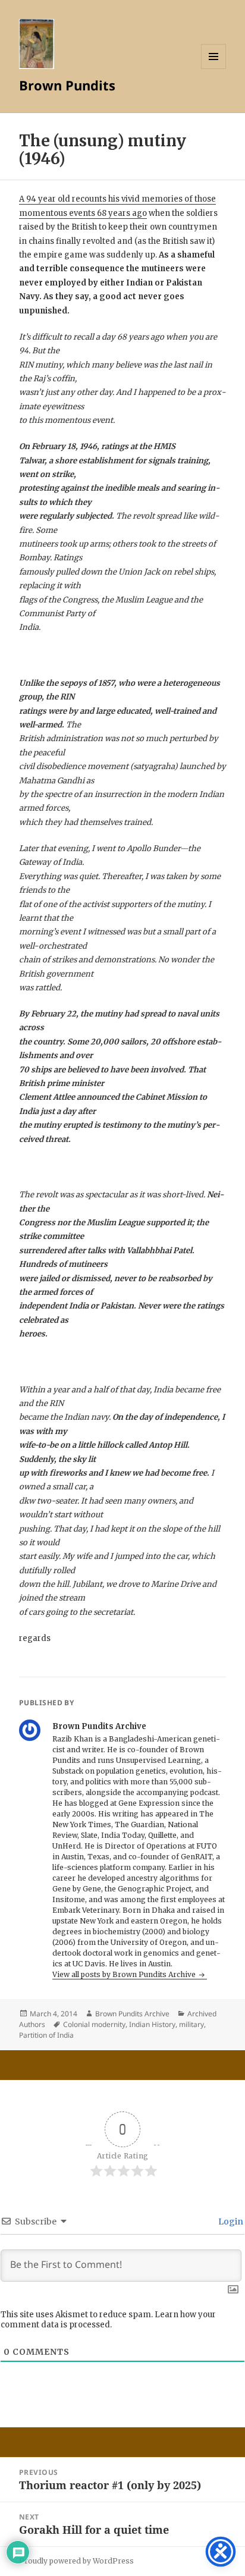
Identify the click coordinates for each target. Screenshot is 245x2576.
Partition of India (46, 2035)
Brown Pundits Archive (132, 2014)
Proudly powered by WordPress (76, 2561)
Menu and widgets (214, 69)
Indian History (152, 2024)
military (191, 2024)
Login (230, 2222)
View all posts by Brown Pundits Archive (125, 1974)
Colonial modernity (94, 2024)
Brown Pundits (67, 85)
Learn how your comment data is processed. (108, 2320)
